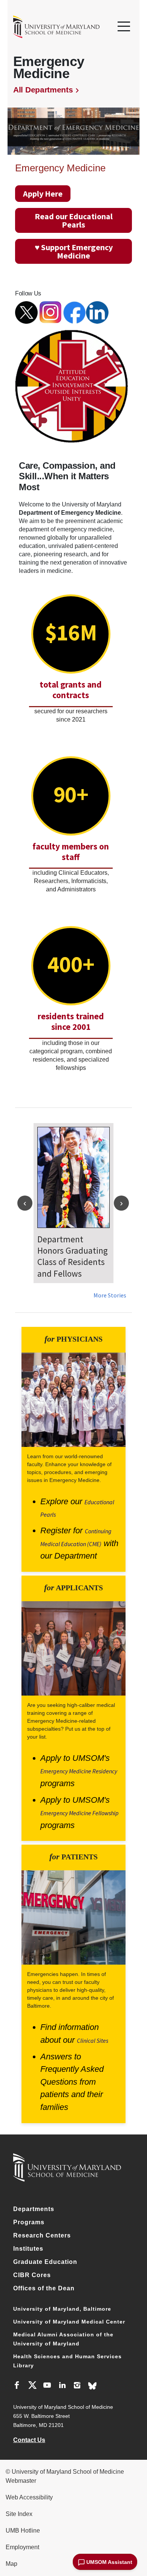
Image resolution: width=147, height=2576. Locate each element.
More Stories (110, 1295)
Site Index (19, 2514)
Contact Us (29, 2440)
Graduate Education (45, 2262)
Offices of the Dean (44, 2288)
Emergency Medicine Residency (79, 1771)
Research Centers (42, 2235)
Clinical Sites (93, 2040)
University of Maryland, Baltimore (62, 2309)
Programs (29, 2222)
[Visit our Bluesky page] (92, 2386)
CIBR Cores (32, 2275)
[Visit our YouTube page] (47, 2386)
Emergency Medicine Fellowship (80, 1813)
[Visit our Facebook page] (17, 2386)
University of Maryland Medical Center (69, 2322)
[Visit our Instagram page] (77, 2386)
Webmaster (21, 2481)
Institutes (28, 2249)
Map (11, 2564)
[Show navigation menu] (124, 27)
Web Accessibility (29, 2497)
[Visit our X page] (32, 2386)
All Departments (43, 90)
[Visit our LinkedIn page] (62, 2386)
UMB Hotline (23, 2531)
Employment (22, 2547)
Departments (34, 2209)
